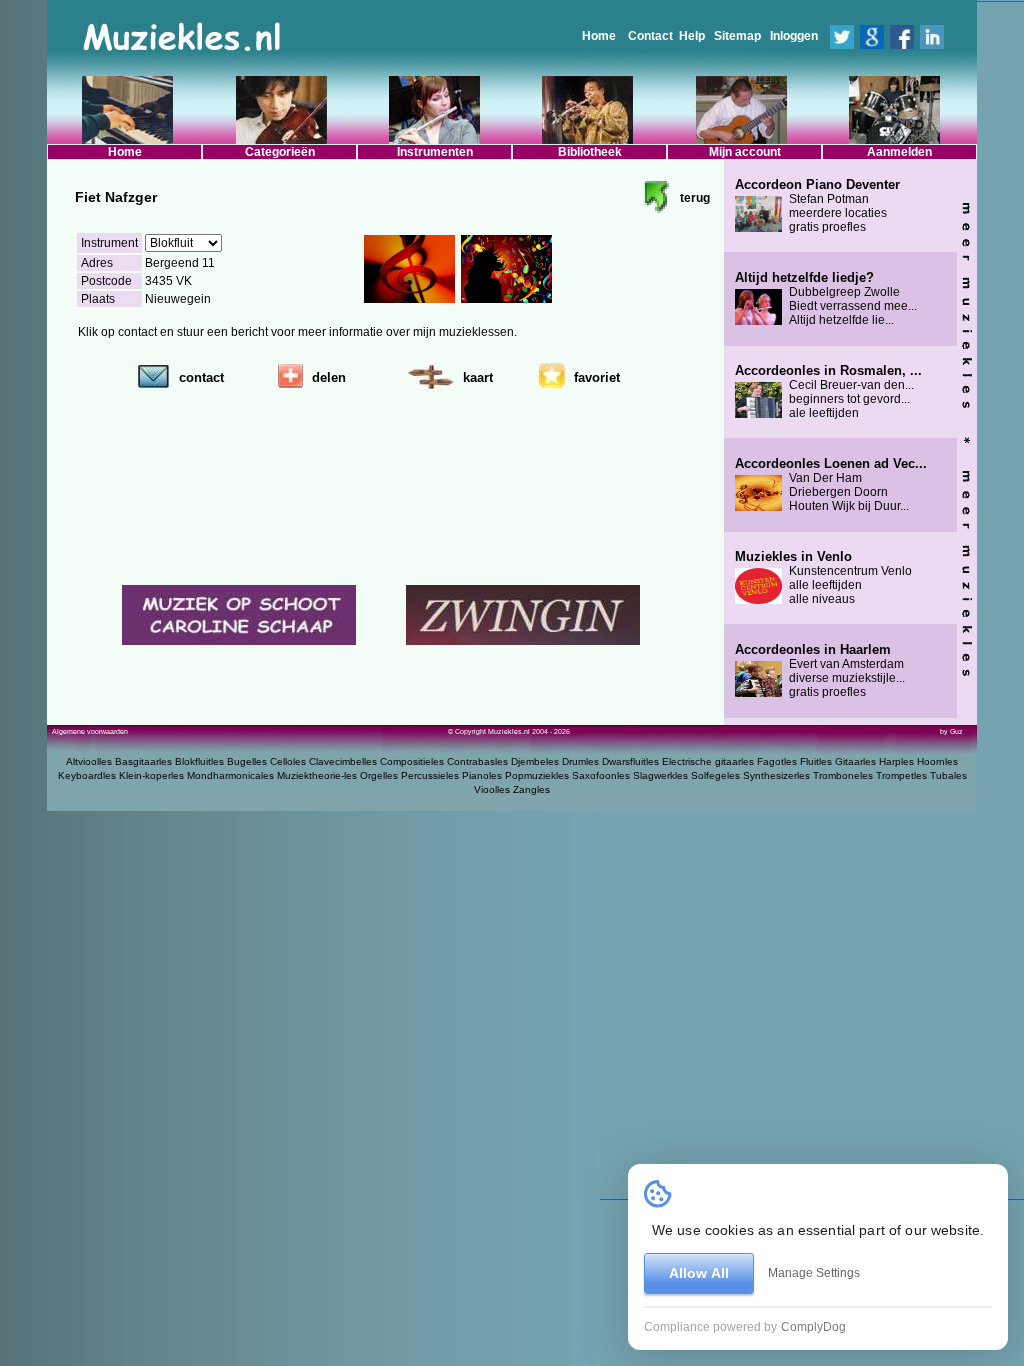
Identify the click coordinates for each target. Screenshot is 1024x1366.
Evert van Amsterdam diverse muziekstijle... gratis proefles (820, 671)
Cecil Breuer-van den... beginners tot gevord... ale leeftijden (828, 392)
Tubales (948, 775)
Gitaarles (855, 761)
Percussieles (430, 775)
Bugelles (247, 761)
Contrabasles (477, 761)
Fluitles (816, 761)
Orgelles (379, 775)
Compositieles (412, 761)
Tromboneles (843, 775)
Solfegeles (715, 775)
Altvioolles (89, 761)
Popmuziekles (537, 775)
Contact (650, 36)
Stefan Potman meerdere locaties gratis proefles (817, 206)
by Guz (951, 731)
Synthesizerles (776, 775)
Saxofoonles (601, 775)
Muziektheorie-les (317, 775)
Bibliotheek (590, 152)
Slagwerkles (660, 775)
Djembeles (535, 761)
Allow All (699, 1273)
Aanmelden (899, 152)
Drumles (580, 761)
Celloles (288, 761)
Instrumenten (435, 152)
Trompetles (901, 775)
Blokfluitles (199, 761)
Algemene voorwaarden (90, 731)
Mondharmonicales (230, 775)
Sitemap (737, 36)
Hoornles (937, 761)
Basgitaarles (143, 761)
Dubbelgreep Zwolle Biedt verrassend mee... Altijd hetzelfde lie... (826, 299)
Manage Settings (814, 1273)
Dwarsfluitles (630, 761)
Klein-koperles (151, 775)
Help (692, 36)
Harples (896, 761)
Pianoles (482, 775)
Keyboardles (87, 775)
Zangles (531, 789)
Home (599, 36)
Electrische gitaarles (708, 761)
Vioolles (492, 789)
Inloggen (794, 36)
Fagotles (777, 761)
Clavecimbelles (343, 761)
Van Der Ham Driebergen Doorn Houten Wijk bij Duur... (831, 485)
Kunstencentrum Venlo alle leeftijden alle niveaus (823, 578)
